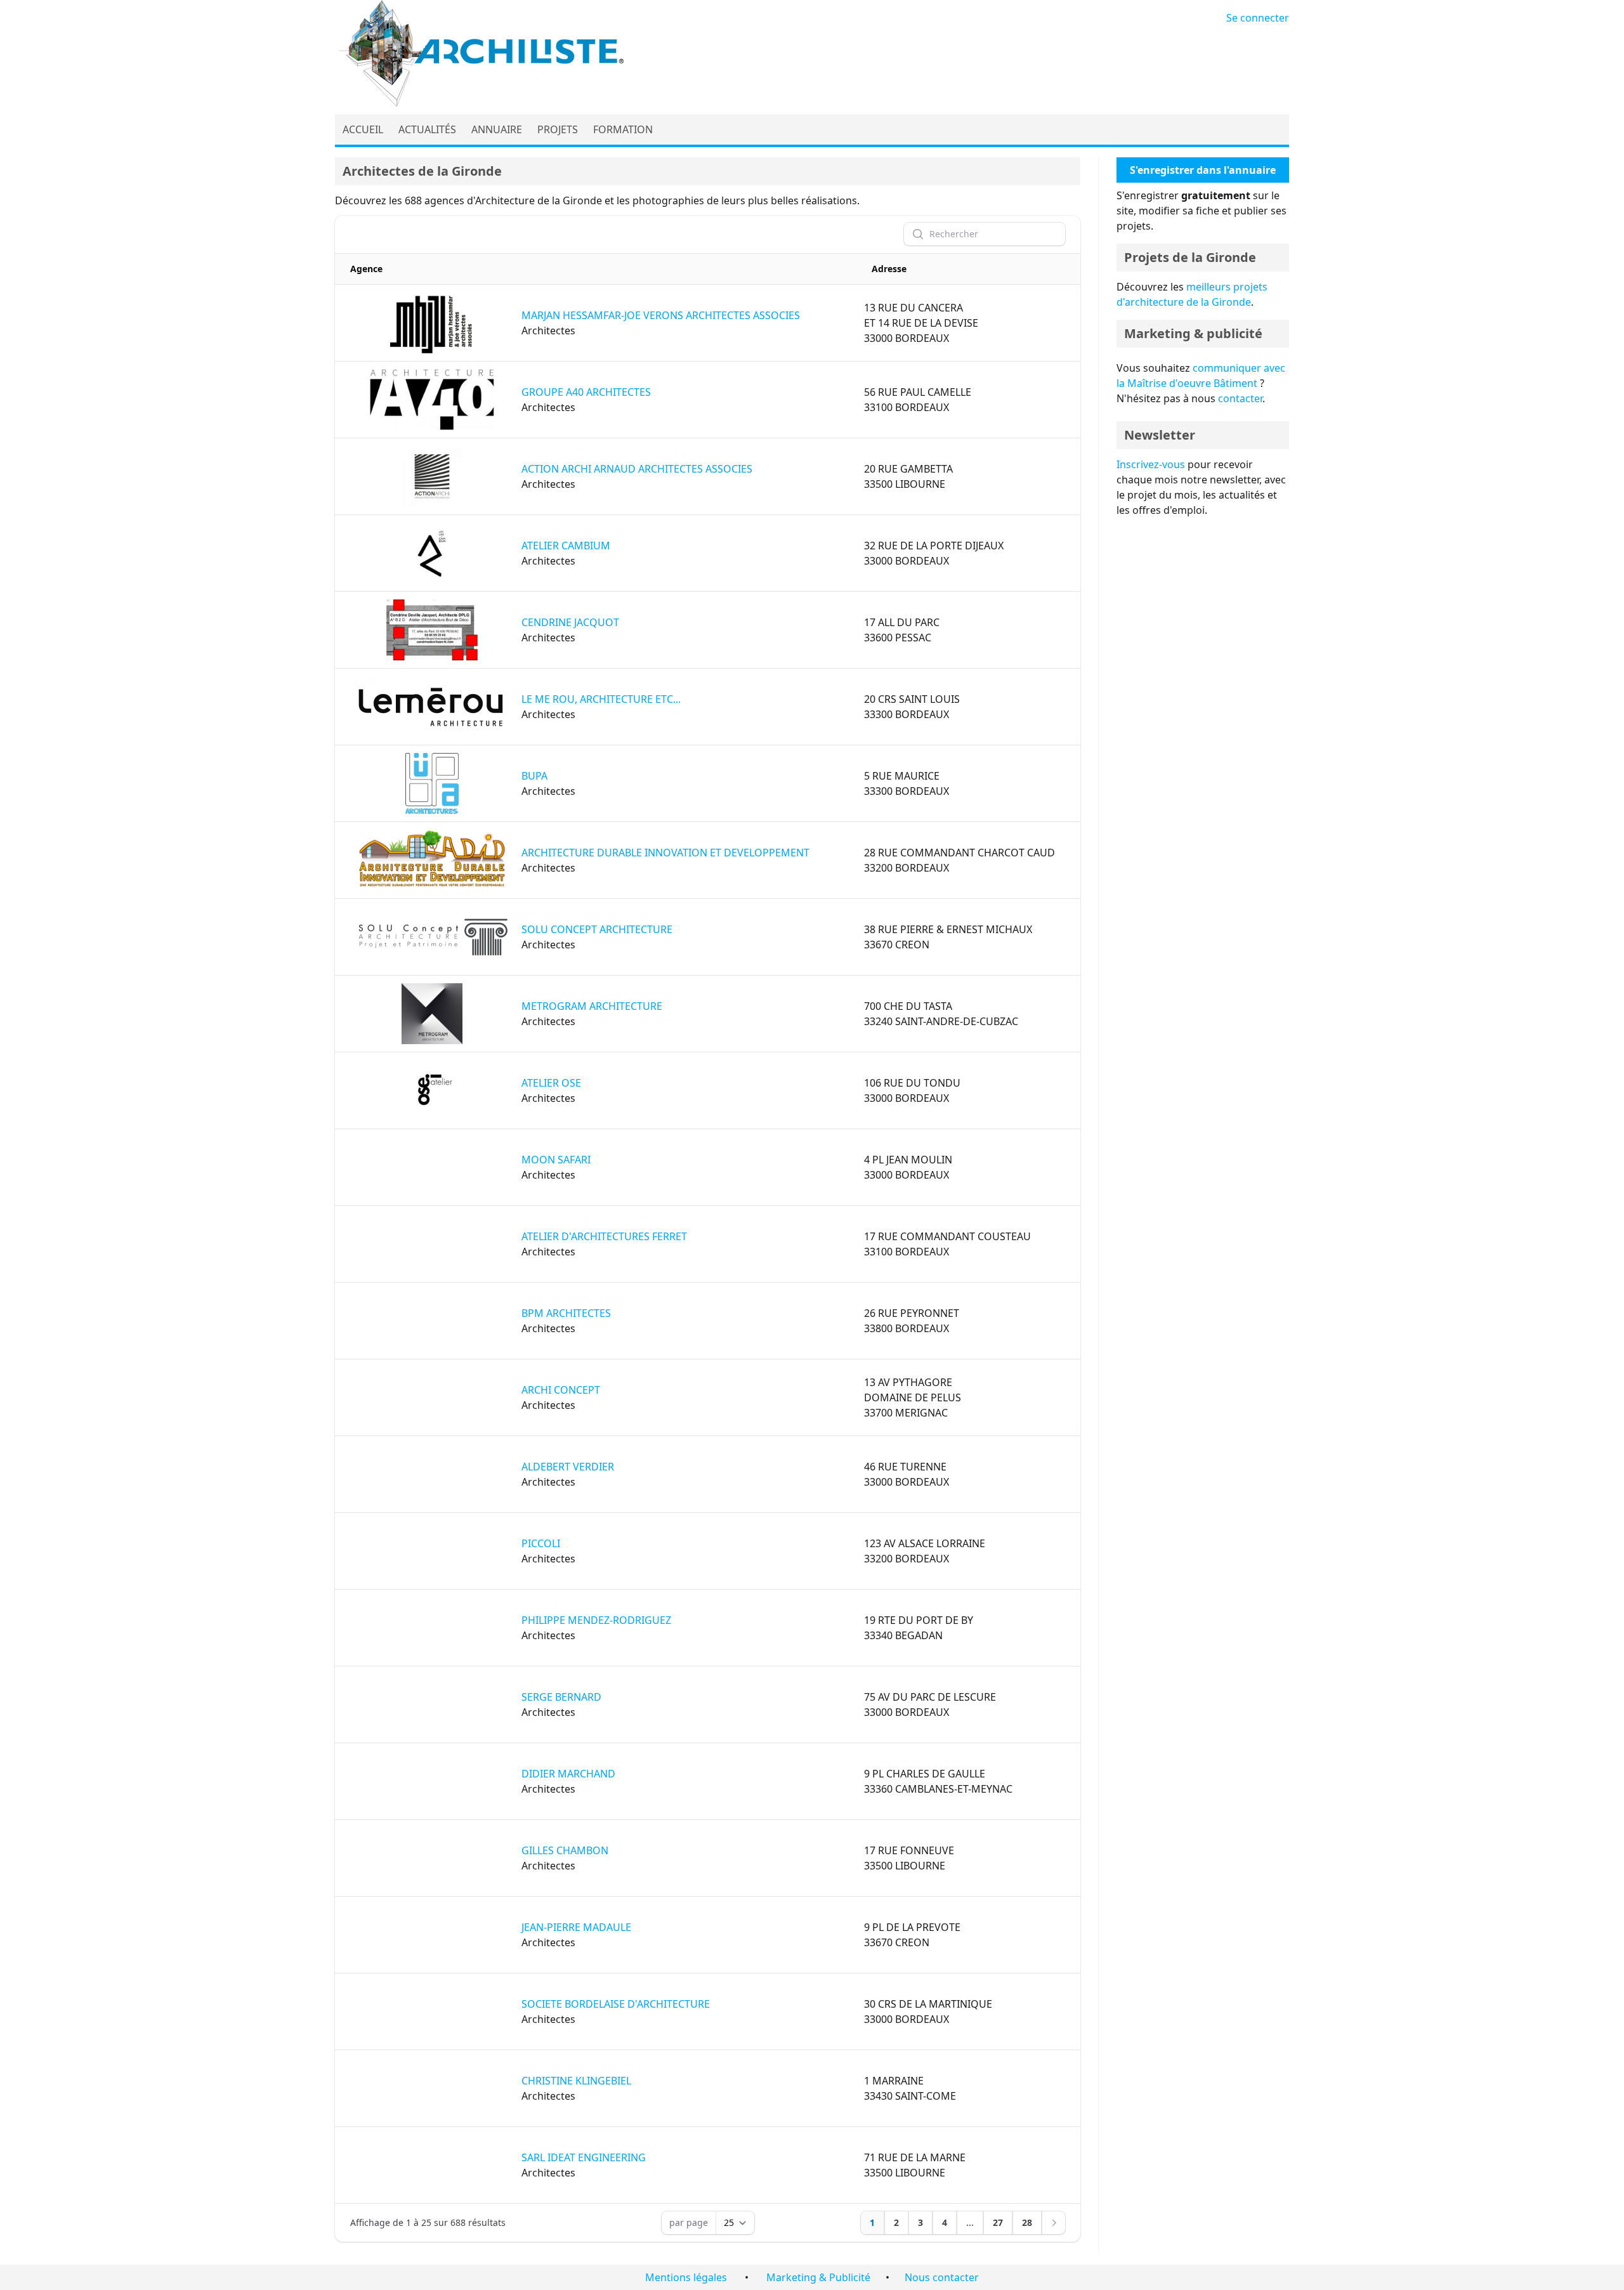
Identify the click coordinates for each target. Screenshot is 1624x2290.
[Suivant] (1054, 2223)
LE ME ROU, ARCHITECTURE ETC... (601, 699)
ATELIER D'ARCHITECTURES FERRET (604, 1236)
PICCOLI (541, 1543)
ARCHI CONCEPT (561, 1390)
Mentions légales (686, 2277)
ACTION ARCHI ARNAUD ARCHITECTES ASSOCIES (637, 469)
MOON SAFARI (556, 1160)
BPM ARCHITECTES (566, 1313)
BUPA (534, 776)
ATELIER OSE (551, 1083)
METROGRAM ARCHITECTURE (592, 1006)
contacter (1240, 398)
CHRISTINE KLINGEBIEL (576, 2081)
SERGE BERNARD (561, 1697)
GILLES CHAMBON (565, 1850)
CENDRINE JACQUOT (570, 622)
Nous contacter (942, 2277)
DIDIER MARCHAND (568, 1774)
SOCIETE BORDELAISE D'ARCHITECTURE (616, 2004)
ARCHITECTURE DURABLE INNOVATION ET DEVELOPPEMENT (665, 853)
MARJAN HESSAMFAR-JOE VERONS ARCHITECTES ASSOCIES (661, 315)
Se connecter (1258, 18)
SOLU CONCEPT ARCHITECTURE (597, 929)
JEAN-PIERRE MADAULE (576, 1927)
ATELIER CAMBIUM (566, 546)
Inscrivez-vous (1151, 464)
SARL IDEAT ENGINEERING (584, 2157)
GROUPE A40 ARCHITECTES (586, 392)
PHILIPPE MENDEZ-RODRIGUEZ (596, 1620)
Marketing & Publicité (818, 2277)
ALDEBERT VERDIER (568, 1467)
